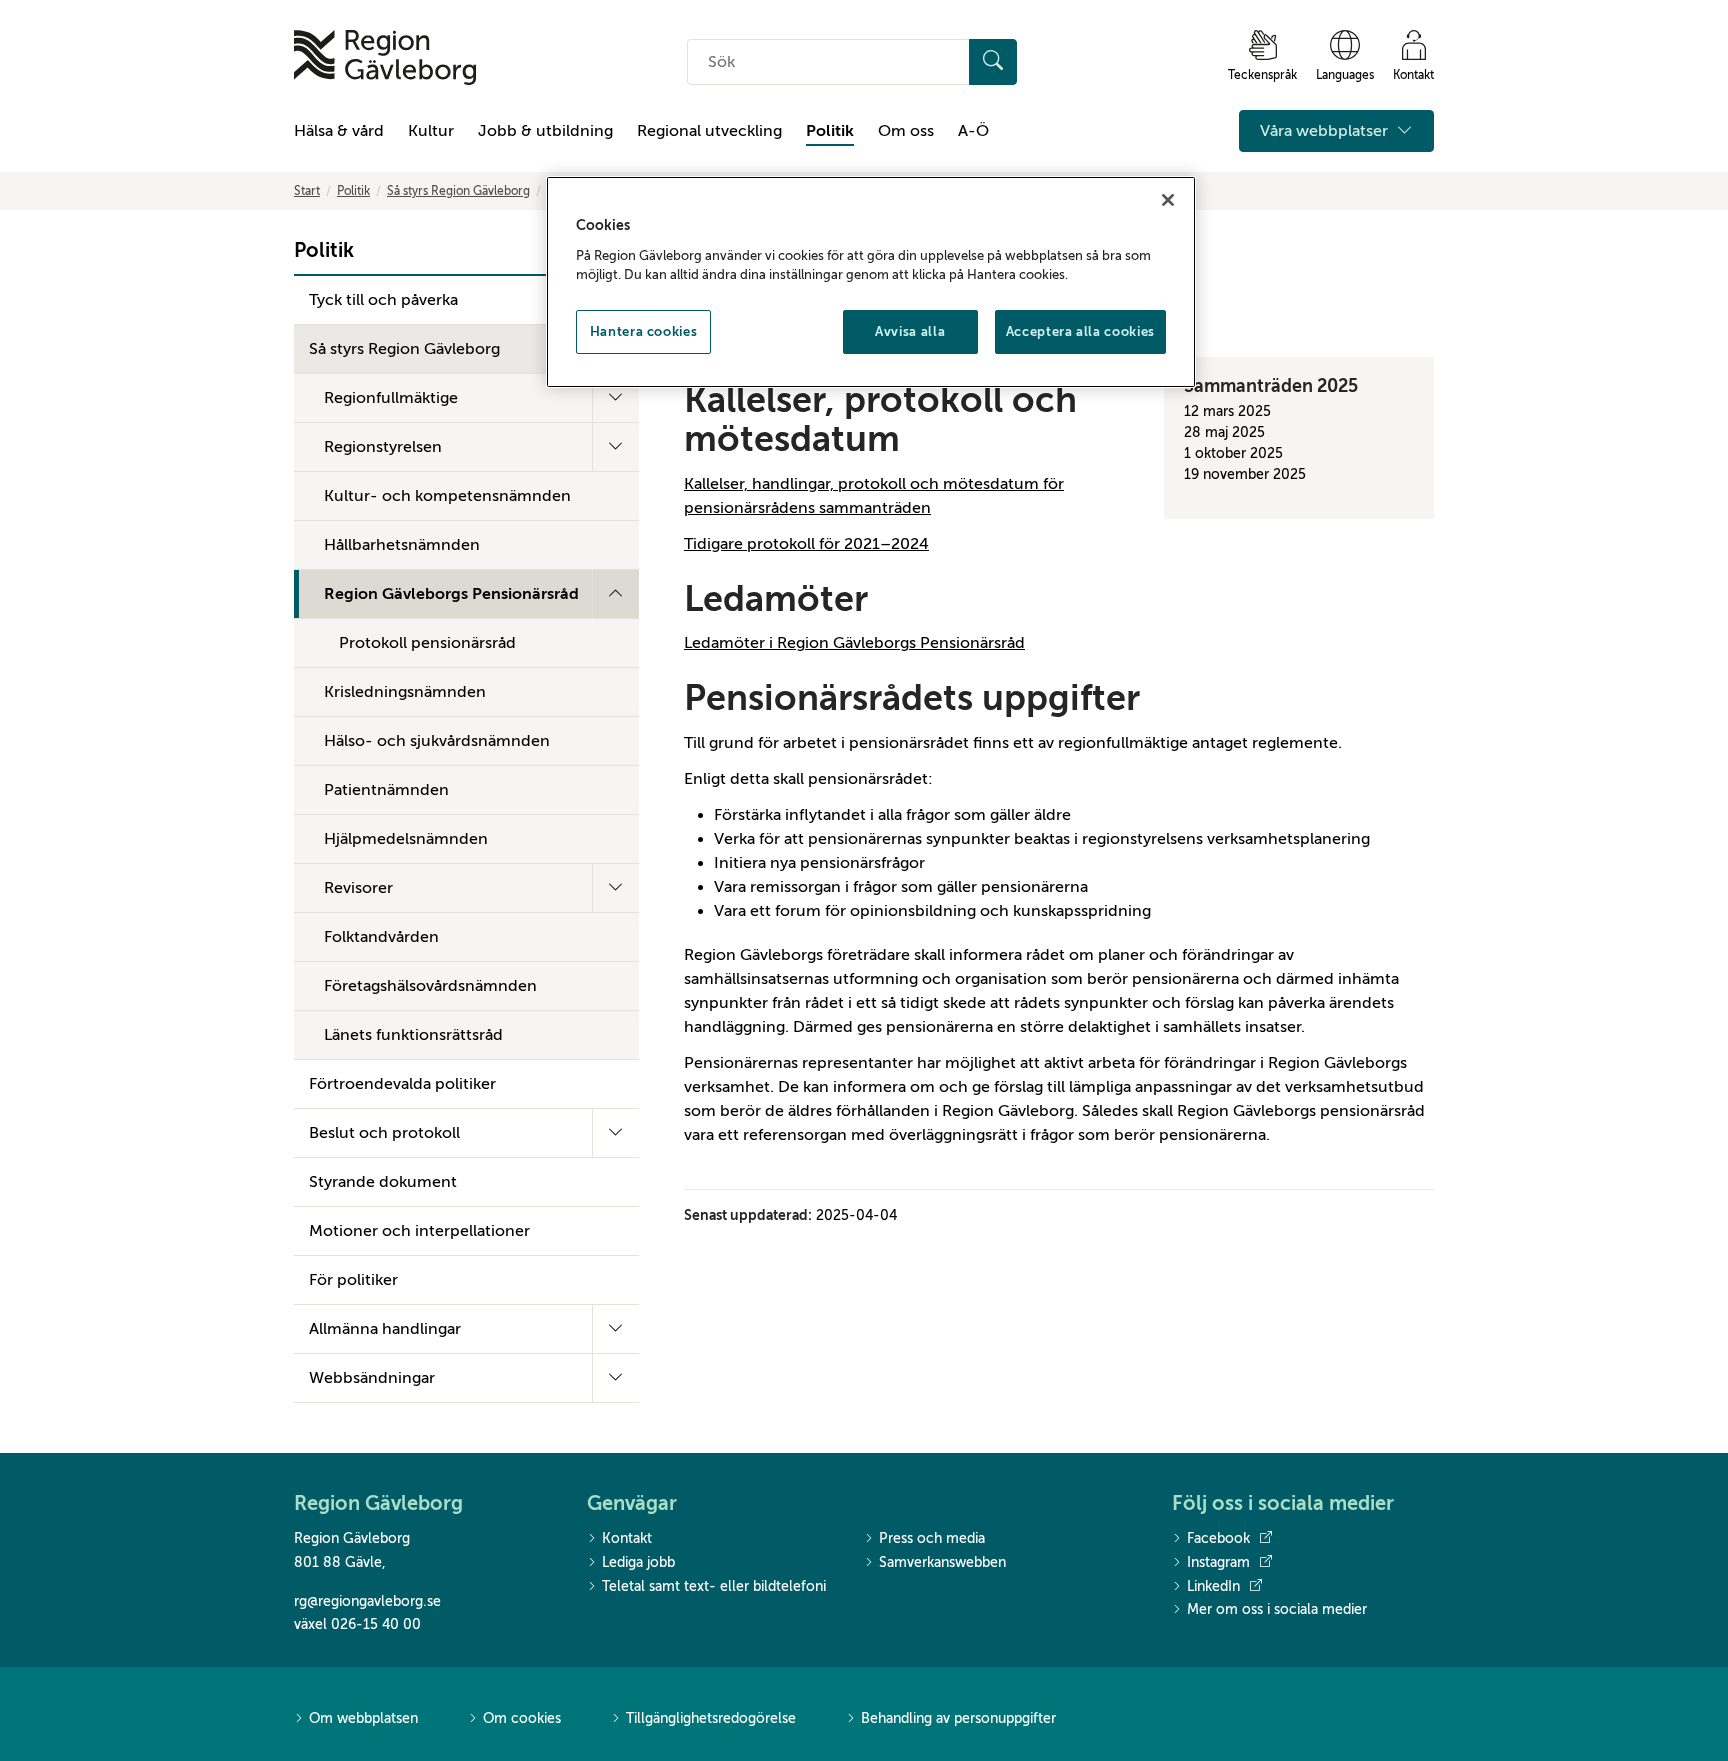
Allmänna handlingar (385, 1329)
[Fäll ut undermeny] (615, 398)
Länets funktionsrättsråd (413, 1035)
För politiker (353, 1280)
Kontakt (627, 1538)
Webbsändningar (372, 1378)
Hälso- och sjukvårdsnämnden (437, 741)
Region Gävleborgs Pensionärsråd (451, 594)
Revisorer (358, 888)
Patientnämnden (386, 790)
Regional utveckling (709, 131)
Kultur (431, 131)
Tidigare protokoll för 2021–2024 (806, 544)
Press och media (932, 1538)
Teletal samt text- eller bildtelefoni (714, 1586)
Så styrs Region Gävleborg (458, 191)
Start (307, 191)
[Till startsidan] (385, 57)
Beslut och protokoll (384, 1133)
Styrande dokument (383, 1182)
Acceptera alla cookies (1080, 331)
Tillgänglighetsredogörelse (711, 1718)
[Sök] (993, 62)
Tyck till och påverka (383, 300)
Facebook (1218, 1538)
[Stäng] (1168, 200)
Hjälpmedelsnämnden (406, 839)
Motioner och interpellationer (419, 1231)
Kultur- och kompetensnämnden (447, 496)
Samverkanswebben (942, 1562)
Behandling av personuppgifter (958, 1718)
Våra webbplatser (1326, 131)
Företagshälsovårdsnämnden (430, 986)
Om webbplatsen (363, 1718)
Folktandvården (381, 937)
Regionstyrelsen (383, 447)
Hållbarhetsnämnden (402, 545)
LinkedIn (1213, 1586)
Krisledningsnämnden (405, 692)
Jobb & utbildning (545, 131)
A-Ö (973, 131)
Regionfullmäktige (391, 398)
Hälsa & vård (339, 131)
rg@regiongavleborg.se (367, 1601)
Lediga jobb (638, 1562)
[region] (871, 282)
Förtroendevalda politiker (402, 1084)
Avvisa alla (910, 331)
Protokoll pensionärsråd (427, 643)
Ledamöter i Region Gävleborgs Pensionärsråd (854, 643)
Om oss (906, 131)
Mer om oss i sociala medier (1277, 1609)
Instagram (1218, 1562)
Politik (830, 131)
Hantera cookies (644, 331)
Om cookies (522, 1718)
